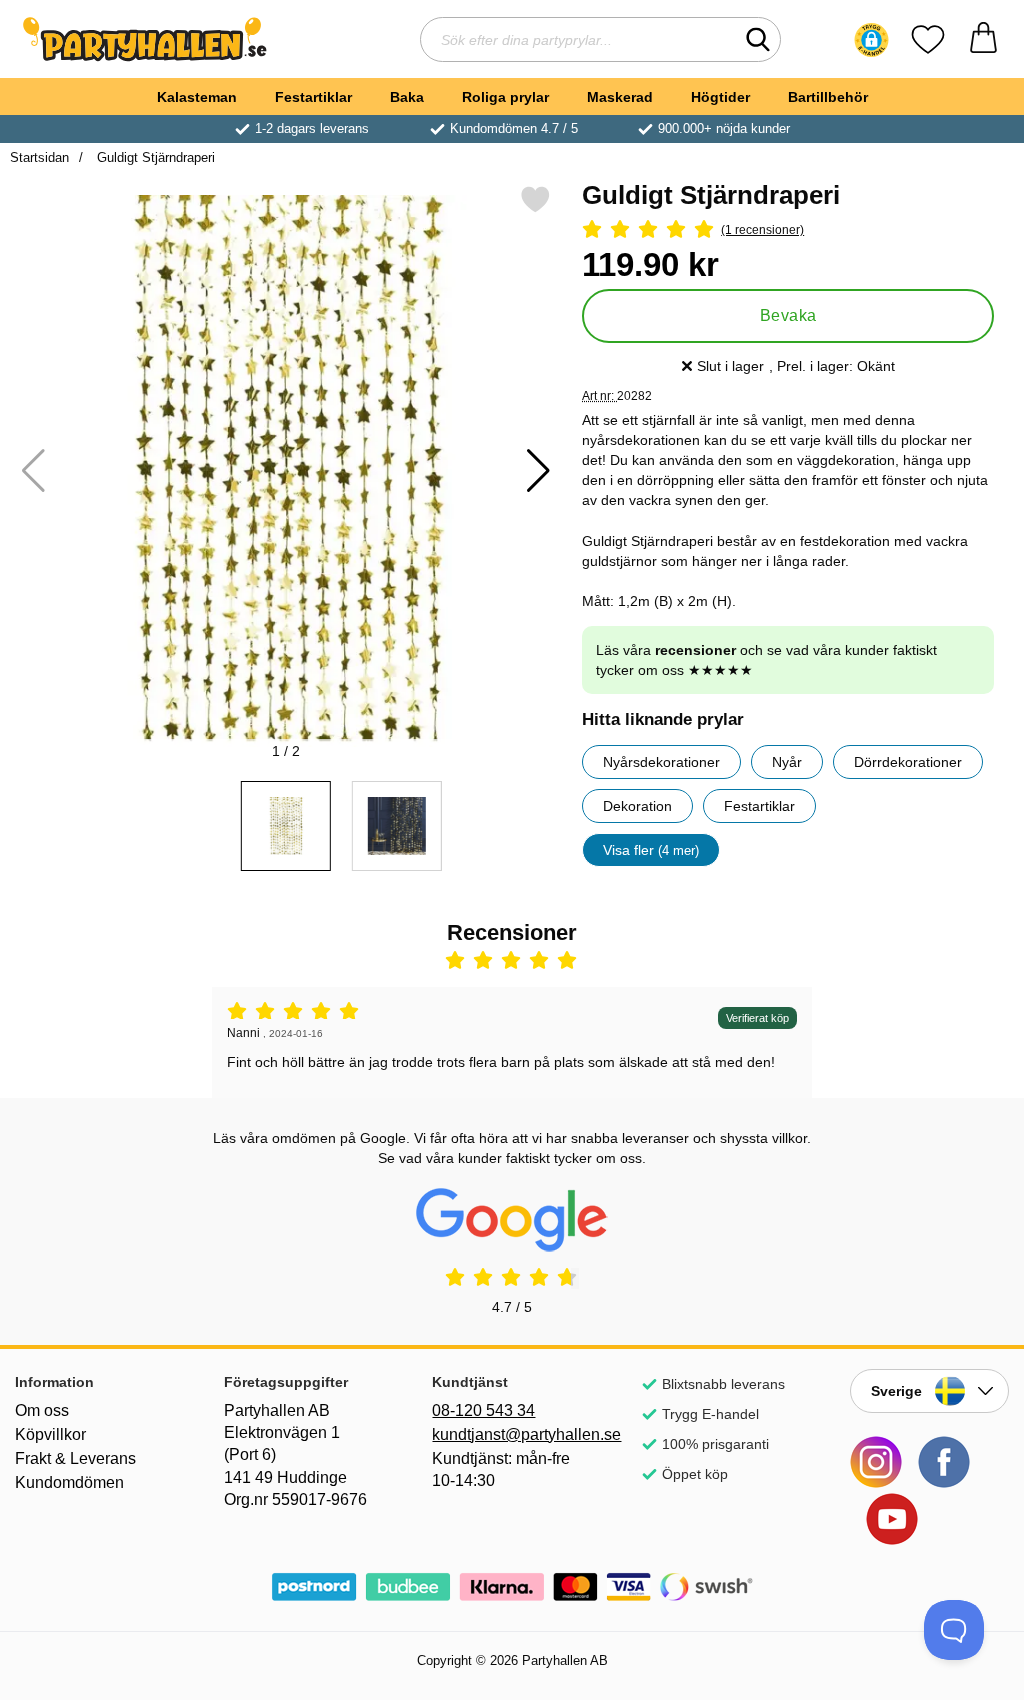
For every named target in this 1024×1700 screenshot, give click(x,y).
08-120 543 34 (483, 1410)
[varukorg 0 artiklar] (983, 39)
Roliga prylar (505, 97)
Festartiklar (313, 97)
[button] (871, 40)
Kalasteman (197, 97)
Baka (407, 97)
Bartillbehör (828, 97)
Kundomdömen (69, 1482)
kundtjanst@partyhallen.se (511, 1434)
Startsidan (39, 157)
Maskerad (620, 97)
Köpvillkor (50, 1434)
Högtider (720, 97)
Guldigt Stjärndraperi (154, 157)
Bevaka (788, 315)
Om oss (42, 1410)
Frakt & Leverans (75, 1458)
